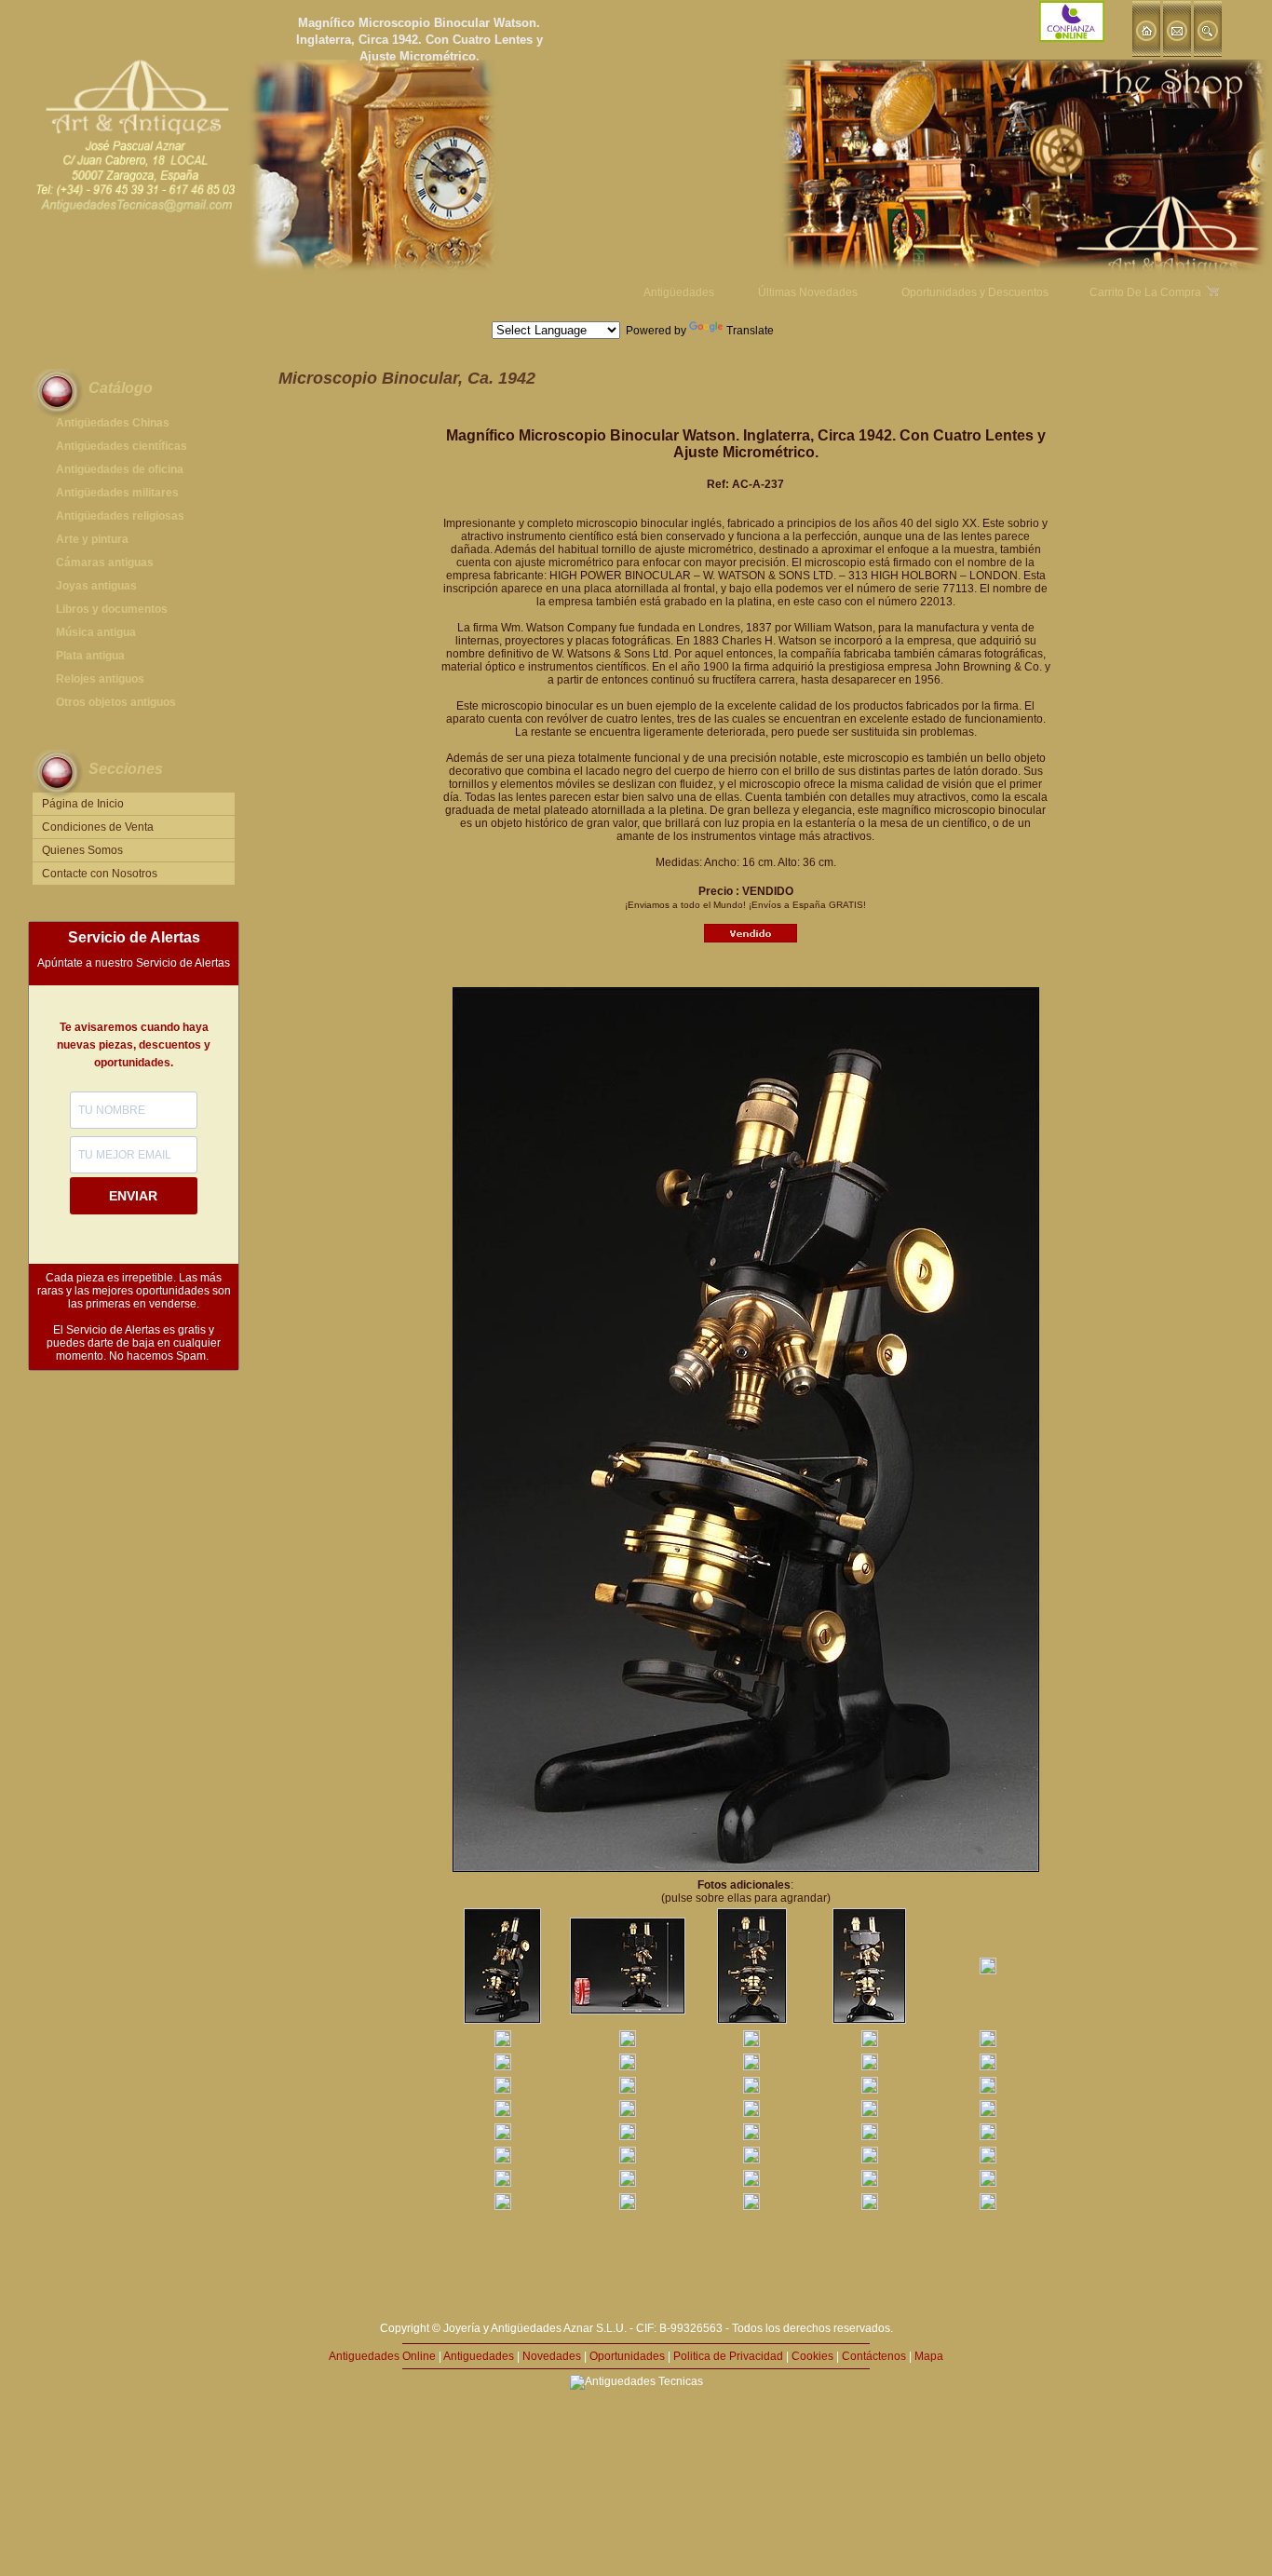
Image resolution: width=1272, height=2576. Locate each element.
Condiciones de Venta (98, 827)
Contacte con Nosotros (100, 874)
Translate (750, 331)
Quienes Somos (82, 850)
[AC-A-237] (502, 2020)
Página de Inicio (83, 804)
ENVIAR (133, 1196)
